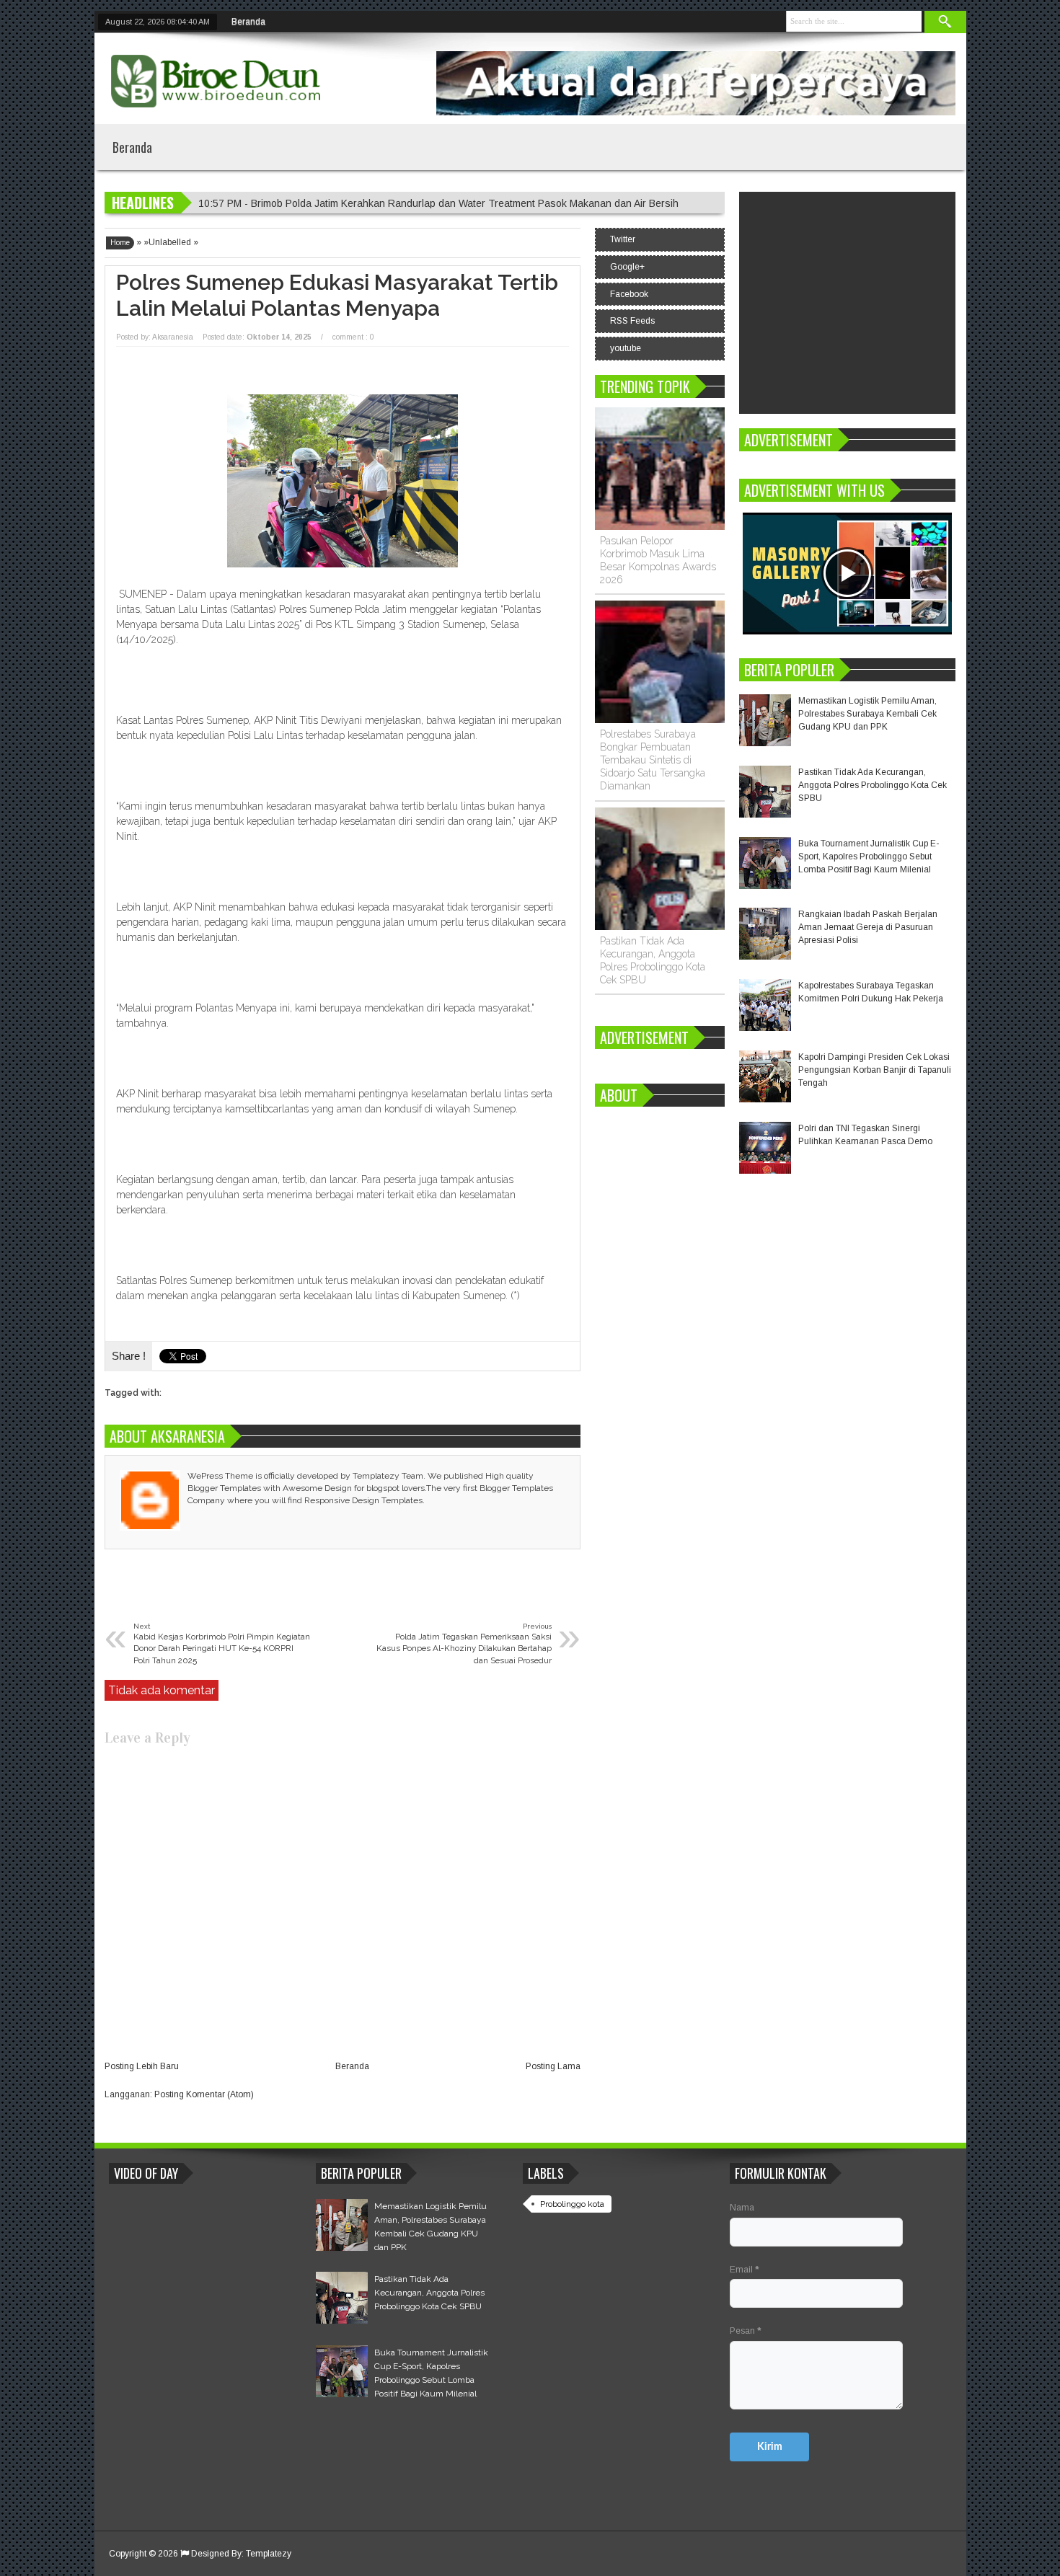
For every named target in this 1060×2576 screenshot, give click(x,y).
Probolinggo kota (572, 2204)
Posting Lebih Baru (142, 2066)
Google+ (627, 267)
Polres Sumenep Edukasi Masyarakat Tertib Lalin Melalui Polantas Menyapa (337, 295)
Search (945, 22)
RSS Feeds (632, 321)
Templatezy (269, 2554)
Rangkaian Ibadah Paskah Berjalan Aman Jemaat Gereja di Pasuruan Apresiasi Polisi (868, 927)
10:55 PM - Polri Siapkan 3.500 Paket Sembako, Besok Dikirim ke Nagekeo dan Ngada (396, 203)
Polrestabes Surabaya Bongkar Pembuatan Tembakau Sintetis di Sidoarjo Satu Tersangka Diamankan (653, 760)
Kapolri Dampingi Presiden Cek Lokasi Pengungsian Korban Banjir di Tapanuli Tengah (875, 1070)
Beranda (248, 22)
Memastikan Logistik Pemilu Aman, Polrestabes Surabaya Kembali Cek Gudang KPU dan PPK (867, 714)
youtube (626, 348)
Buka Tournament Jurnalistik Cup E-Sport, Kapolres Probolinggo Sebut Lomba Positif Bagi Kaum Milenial (869, 857)
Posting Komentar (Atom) (204, 2094)
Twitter (623, 239)
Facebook (629, 294)
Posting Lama (553, 2066)
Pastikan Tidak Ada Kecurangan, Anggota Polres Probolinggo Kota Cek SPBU (873, 785)
